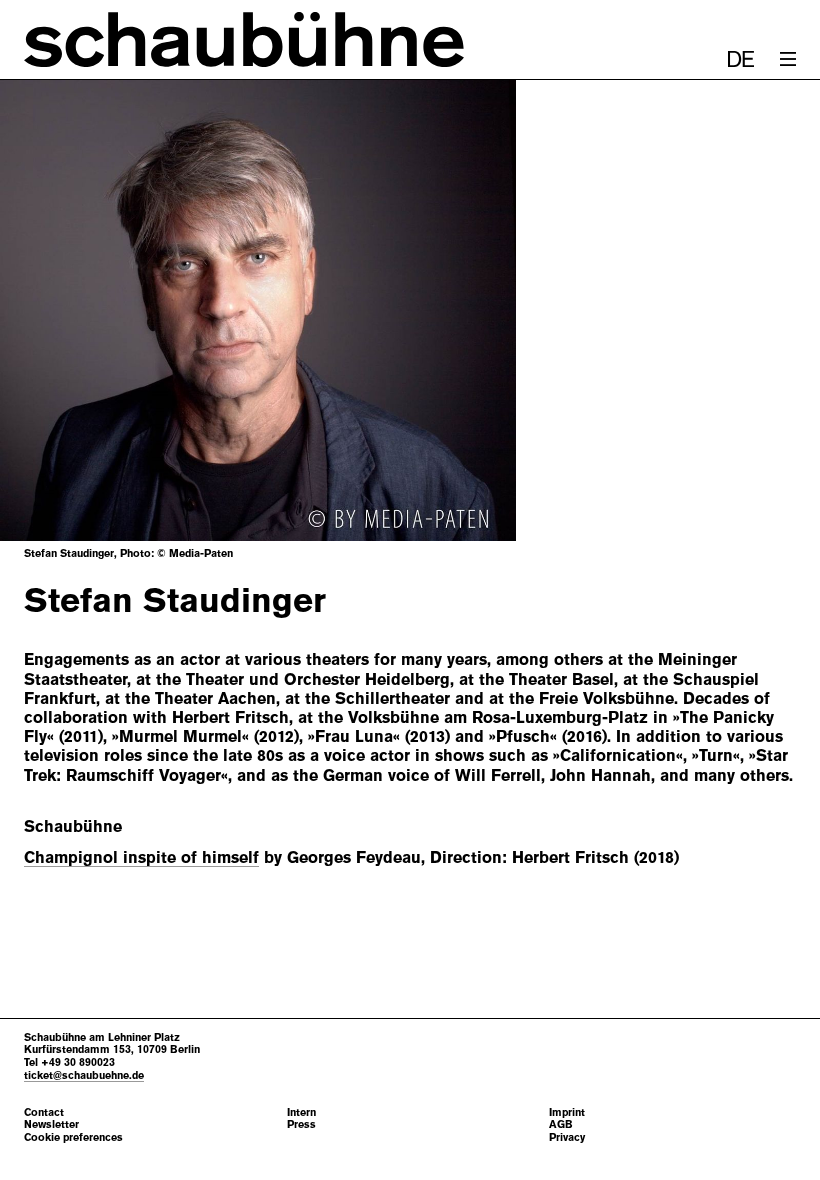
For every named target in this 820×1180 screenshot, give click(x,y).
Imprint (567, 1112)
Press (301, 1124)
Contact (44, 1112)
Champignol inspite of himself (141, 857)
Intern (301, 1112)
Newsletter (51, 1124)
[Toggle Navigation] (788, 59)
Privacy (567, 1137)
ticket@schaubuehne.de (84, 1075)
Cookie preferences (73, 1137)
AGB (561, 1124)
